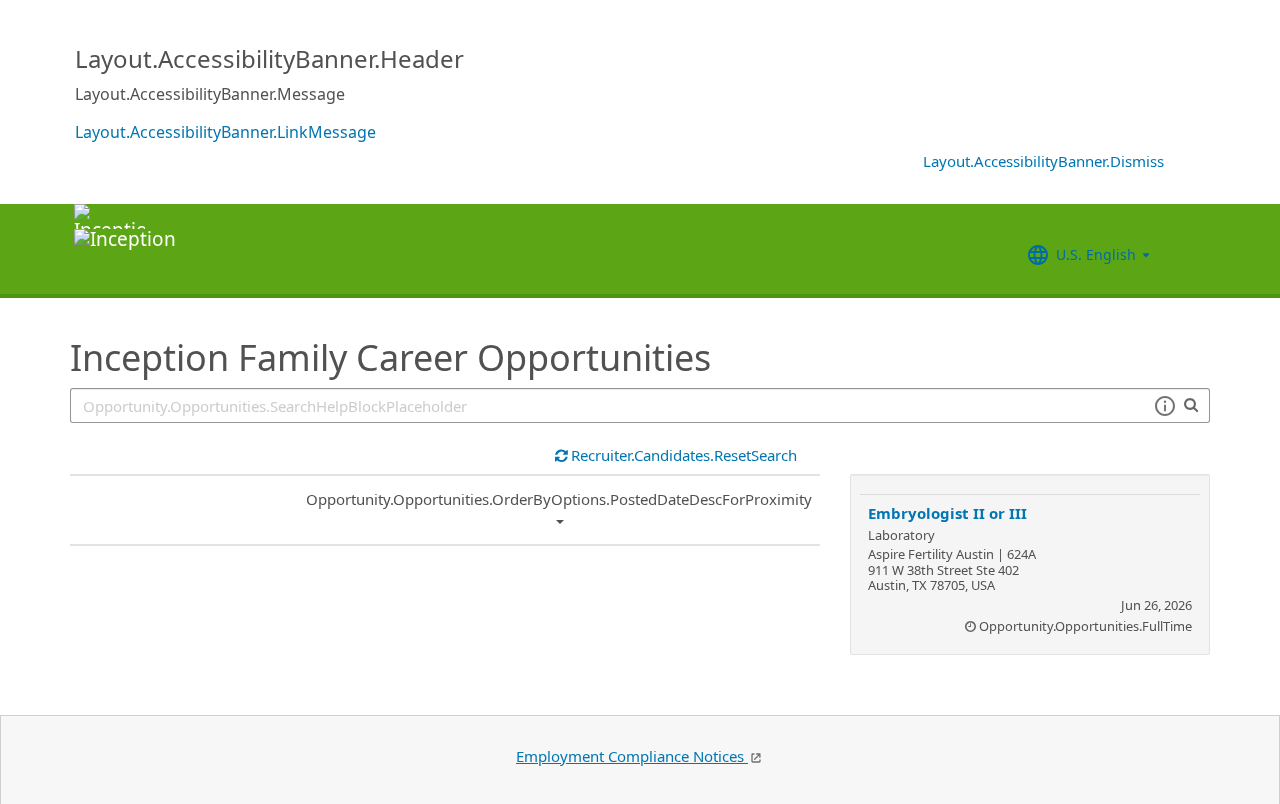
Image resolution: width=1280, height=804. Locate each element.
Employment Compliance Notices (632, 756)
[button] (1164, 406)
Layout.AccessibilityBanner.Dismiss (1043, 161)
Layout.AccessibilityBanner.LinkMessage (225, 132)
